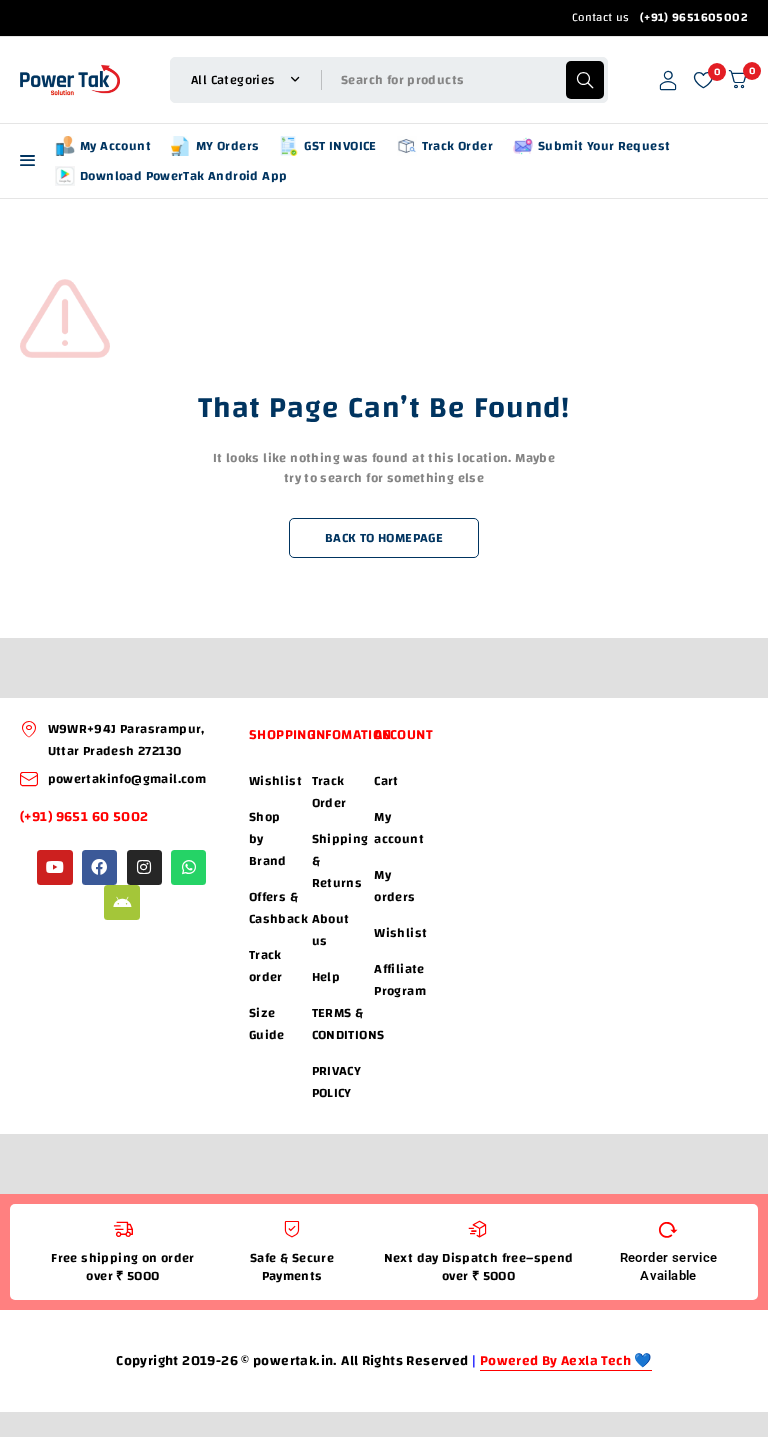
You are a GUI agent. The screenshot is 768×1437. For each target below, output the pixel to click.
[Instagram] (144, 867)
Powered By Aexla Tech (557, 1361)
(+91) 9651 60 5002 (86, 817)
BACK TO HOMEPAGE (384, 538)
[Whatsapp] (188, 867)
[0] (738, 80)
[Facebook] (99, 867)
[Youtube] (54, 867)
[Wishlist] (703, 80)
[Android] (121, 902)
